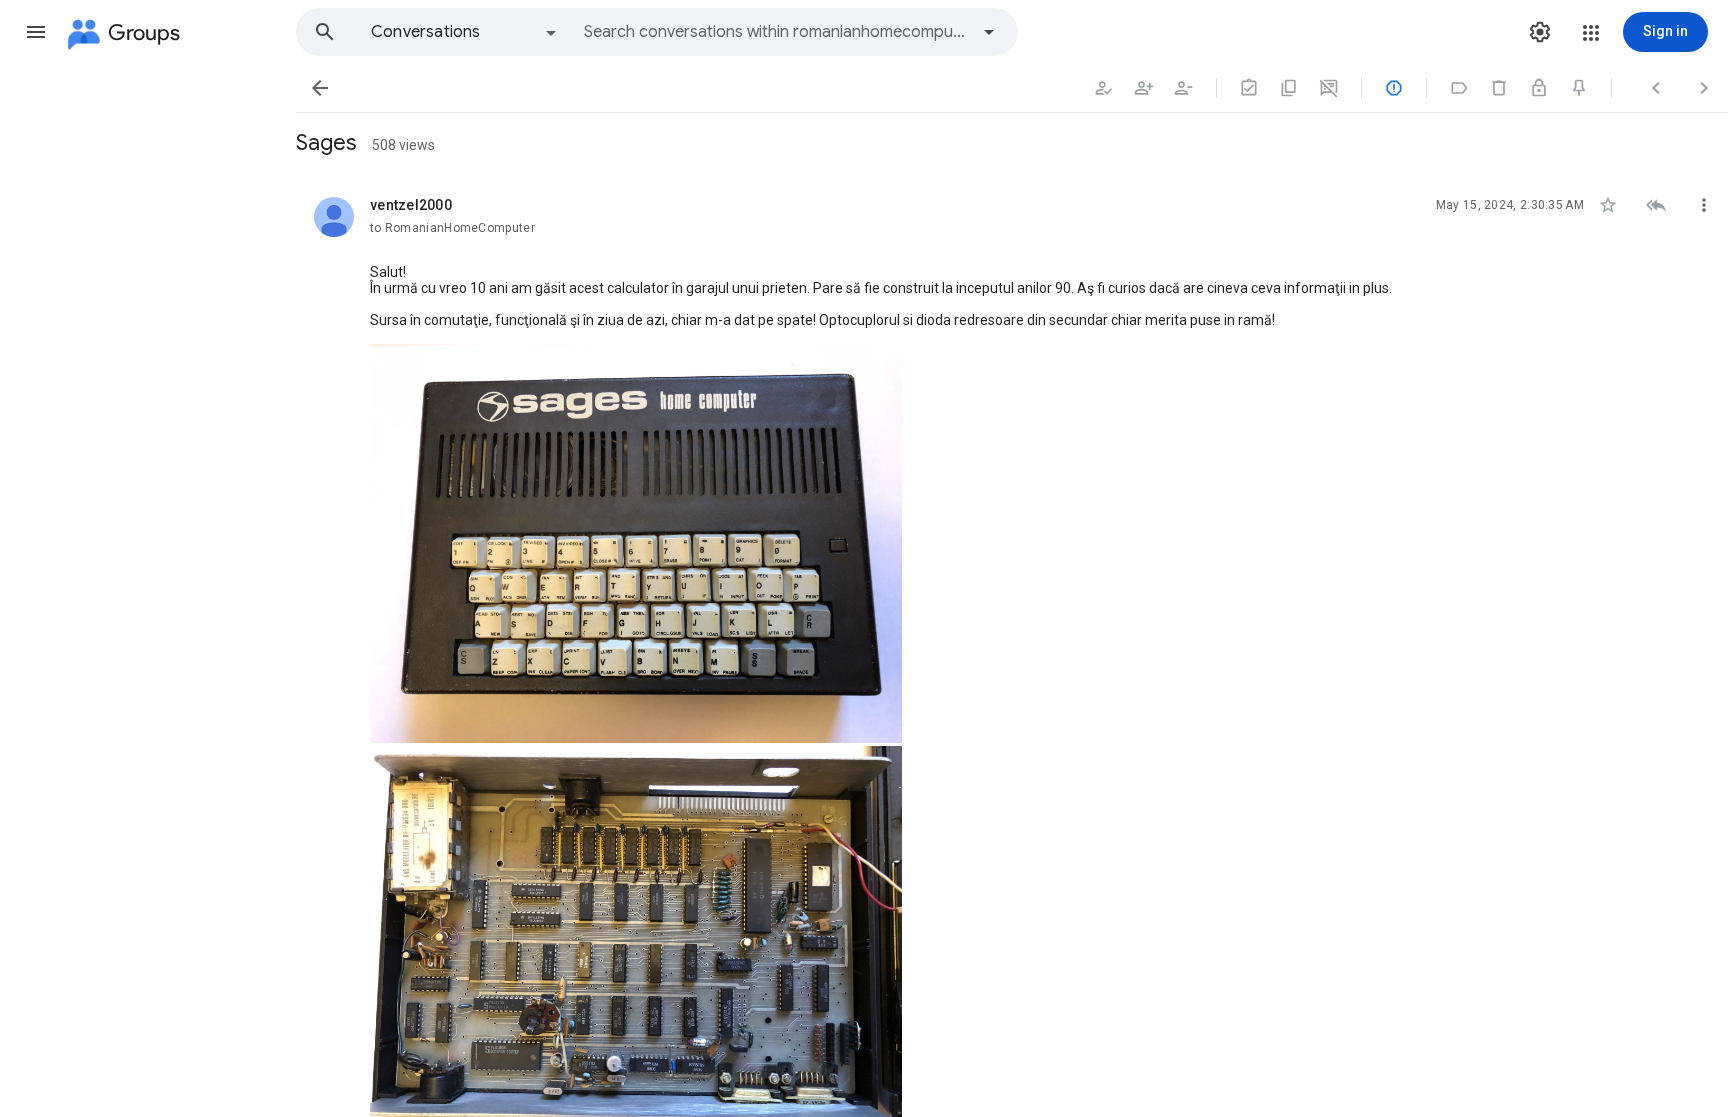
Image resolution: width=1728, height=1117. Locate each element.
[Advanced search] (989, 32)
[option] (465, 32)
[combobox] (776, 32)
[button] (36, 32)
